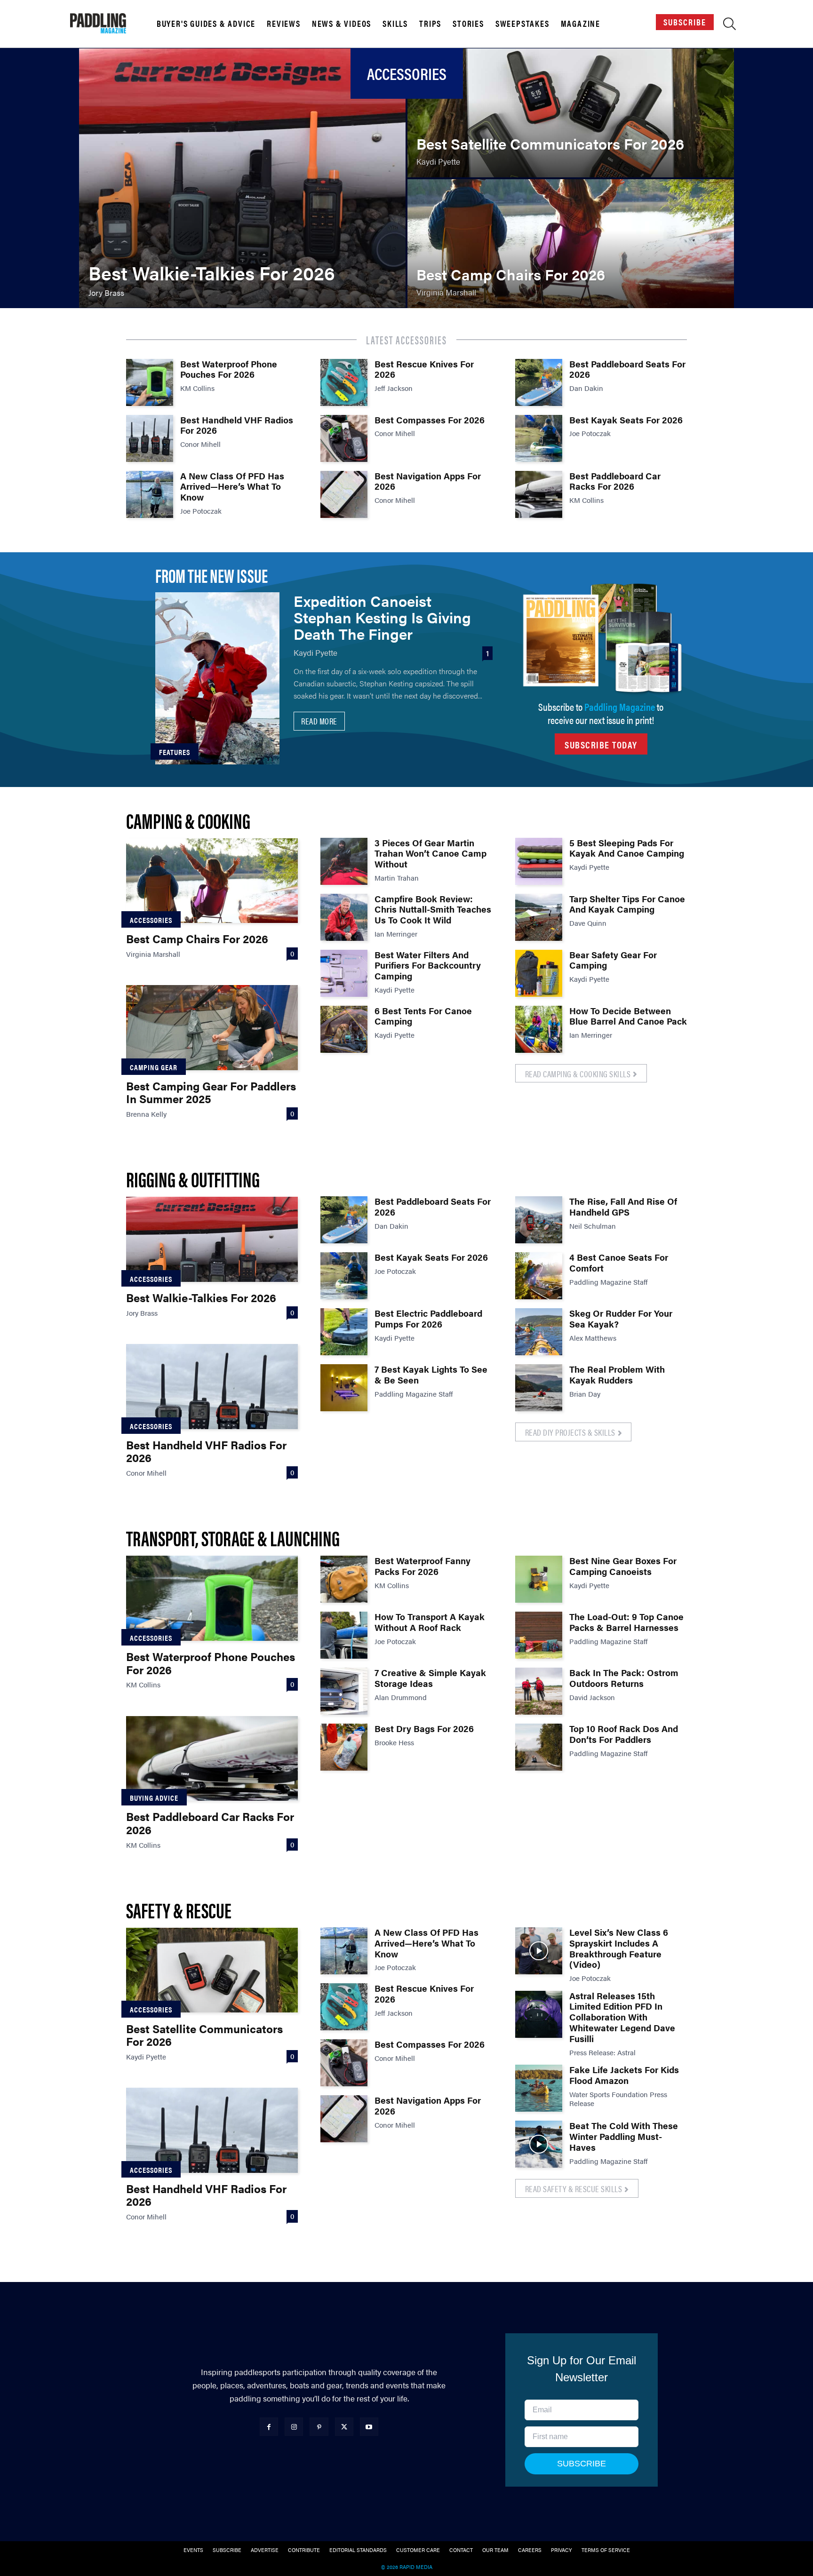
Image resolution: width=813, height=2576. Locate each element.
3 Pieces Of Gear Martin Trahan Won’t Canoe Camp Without (430, 854)
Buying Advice (154, 1798)
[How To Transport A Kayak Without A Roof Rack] (344, 1635)
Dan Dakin (586, 388)
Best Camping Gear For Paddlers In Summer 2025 (211, 1092)
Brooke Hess (394, 1742)
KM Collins (197, 388)
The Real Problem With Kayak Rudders (617, 1375)
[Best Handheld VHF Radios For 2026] (150, 438)
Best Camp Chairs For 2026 (197, 938)
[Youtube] (369, 2427)
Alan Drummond (401, 1697)
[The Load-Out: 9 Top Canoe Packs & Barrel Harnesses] (539, 1635)
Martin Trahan (397, 878)
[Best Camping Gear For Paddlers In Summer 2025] (212, 1027)
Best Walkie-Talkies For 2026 (201, 1297)
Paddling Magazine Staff (414, 1394)
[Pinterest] (319, 2427)
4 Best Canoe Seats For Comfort (619, 1263)
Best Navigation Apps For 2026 (428, 481)
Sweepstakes (522, 24)
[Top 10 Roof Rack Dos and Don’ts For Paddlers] (539, 1747)
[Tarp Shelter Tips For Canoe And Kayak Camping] (539, 917)
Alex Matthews (593, 1338)
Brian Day (585, 1394)
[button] (729, 25)
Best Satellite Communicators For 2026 (204, 2035)
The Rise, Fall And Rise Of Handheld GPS (623, 1207)
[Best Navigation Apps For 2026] (344, 494)
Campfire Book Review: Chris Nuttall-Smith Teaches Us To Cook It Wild (433, 910)
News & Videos (342, 24)
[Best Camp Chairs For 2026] (571, 244)
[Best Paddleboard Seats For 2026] (539, 382)
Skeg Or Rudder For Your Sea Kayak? (621, 1319)
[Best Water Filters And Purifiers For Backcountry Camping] (344, 973)
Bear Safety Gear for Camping (613, 960)
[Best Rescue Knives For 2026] (344, 382)
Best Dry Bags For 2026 (424, 1729)
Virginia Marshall (153, 954)
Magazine (581, 24)
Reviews (284, 24)
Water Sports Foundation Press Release (618, 2099)
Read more (319, 721)
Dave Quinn (588, 923)
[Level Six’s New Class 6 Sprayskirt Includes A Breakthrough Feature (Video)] (539, 1951)
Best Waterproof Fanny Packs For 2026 (422, 1566)
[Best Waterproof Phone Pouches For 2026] (150, 382)
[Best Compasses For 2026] (344, 438)
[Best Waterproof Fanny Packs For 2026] (344, 1579)
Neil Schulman (593, 1226)
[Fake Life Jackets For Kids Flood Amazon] (539, 2088)
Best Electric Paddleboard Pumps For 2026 (428, 1319)
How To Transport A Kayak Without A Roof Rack (430, 1622)
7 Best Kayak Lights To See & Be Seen (431, 1375)
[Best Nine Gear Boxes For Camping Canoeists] (539, 1579)
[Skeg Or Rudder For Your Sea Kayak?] (539, 1332)
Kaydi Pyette (315, 652)
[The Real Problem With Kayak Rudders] (539, 1388)
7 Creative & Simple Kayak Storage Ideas (430, 1678)
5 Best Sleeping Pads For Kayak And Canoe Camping (627, 848)
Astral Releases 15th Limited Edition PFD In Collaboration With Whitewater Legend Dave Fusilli (622, 2017)
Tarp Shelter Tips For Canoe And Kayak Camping (627, 904)
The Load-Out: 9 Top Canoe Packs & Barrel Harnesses (626, 1622)
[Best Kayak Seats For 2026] (539, 438)
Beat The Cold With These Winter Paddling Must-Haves (624, 2136)
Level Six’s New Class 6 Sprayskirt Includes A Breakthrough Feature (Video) (619, 1948)
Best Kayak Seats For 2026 (626, 420)
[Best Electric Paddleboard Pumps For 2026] (344, 1332)
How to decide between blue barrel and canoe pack (628, 1016)
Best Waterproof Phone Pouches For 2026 (229, 369)
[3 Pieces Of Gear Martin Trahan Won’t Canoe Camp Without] (344, 861)
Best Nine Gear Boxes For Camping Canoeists (623, 1566)
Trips (430, 24)
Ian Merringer (396, 934)
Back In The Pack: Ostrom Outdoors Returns (624, 1678)
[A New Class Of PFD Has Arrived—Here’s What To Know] (150, 494)
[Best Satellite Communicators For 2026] (571, 113)
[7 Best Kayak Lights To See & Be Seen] (344, 1388)
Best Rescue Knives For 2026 (424, 369)
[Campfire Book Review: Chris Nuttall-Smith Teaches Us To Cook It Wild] (344, 917)
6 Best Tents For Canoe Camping (423, 1016)
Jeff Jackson (394, 388)
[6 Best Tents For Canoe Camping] (344, 1029)
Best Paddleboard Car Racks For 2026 (615, 481)
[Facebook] (269, 2427)
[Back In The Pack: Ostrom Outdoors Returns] (539, 1691)
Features (175, 752)
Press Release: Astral (602, 2052)
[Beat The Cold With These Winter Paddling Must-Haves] (539, 2144)
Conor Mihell (200, 444)
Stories (468, 24)
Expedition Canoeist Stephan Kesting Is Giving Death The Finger (382, 617)
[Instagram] (294, 2427)
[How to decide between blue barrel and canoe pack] (539, 1029)
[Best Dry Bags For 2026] (344, 1747)
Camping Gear (154, 1067)
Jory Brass (142, 1313)
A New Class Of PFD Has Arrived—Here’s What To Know (232, 487)
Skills (395, 24)
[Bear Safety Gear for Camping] (539, 973)
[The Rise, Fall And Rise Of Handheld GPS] (539, 1220)
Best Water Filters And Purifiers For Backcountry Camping (428, 966)
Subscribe (685, 22)
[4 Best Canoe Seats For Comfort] (539, 1276)
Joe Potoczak (201, 511)
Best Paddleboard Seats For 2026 (627, 369)
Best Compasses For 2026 (430, 420)
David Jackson (592, 1697)
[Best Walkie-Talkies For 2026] (242, 178)
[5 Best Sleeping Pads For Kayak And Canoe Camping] (539, 861)
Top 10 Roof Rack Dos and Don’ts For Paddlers (624, 1734)
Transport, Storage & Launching (233, 1538)
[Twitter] (344, 2427)
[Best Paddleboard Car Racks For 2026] (539, 494)
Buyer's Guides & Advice (206, 24)
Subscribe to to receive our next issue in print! (601, 713)
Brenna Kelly (146, 1114)
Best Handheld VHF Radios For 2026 (237, 425)
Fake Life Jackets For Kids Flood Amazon (624, 2075)
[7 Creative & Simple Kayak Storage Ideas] (344, 1691)
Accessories (151, 920)
